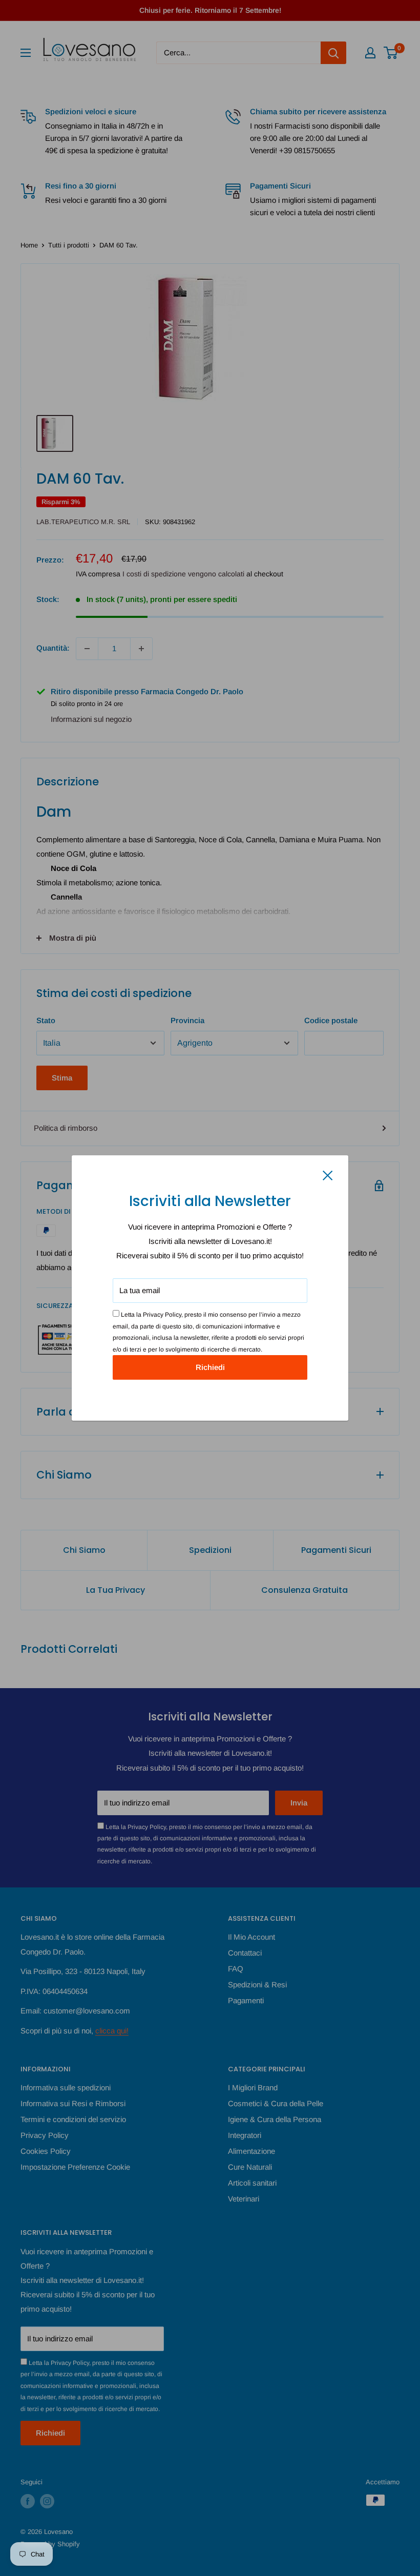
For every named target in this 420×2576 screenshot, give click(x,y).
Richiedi (210, 1367)
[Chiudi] (328, 1175)
